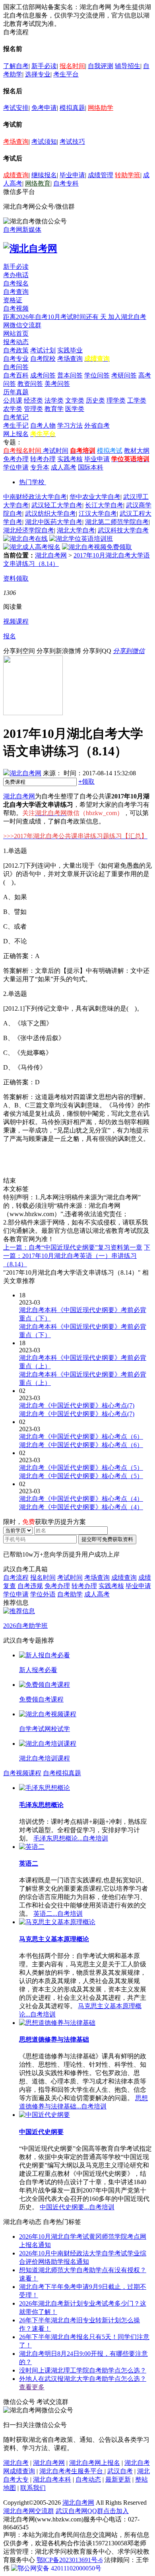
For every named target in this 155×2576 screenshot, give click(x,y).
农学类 (13, 409)
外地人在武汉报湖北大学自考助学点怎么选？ (83, 2379)
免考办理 (16, 459)
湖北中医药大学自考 (54, 522)
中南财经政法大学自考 (35, 497)
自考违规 (30, 1586)
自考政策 (16, 350)
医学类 (75, 409)
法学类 (54, 400)
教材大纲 (137, 451)
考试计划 (43, 350)
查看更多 (32, 2387)
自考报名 (16, 283)
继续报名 (44, 175)
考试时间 (56, 451)
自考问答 (16, 367)
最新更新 (118, 2479)
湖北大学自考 (76, 530)
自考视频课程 (22, 1773)
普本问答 (70, 375)
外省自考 (97, 425)
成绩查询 (16, 175)
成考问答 (43, 375)
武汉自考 (120, 2471)
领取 (86, 781)
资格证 (13, 300)
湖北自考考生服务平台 (72, 2471)
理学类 (116, 400)
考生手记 (16, 425)
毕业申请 (72, 175)
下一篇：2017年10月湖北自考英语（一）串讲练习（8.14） (77, 1256)
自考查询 (16, 292)
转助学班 (128, 175)
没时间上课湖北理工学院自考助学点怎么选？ (83, 2370)
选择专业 (38, 74)
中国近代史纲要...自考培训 (77, 2207)
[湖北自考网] (30, 248)
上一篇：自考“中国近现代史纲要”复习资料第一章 (73, 1247)
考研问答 (124, 375)
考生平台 (66, 74)
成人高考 (64, 467)
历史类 (95, 400)
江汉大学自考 (98, 513)
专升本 (40, 467)
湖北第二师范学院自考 (117, 522)
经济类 (33, 400)
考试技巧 (72, 142)
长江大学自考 (104, 505)
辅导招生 (128, 66)
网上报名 (16, 434)
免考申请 (44, 108)
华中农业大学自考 (95, 497)
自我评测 (101, 66)
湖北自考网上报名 (95, 2463)
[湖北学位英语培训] (81, 539)
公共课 (13, 400)
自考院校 (43, 359)
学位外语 (43, 1594)
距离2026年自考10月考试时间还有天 (56, 317)
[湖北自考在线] (25, 539)
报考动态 (16, 342)
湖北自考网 (51, 555)
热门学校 (32, 482)
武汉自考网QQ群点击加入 (92, 2511)
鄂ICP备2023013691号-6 (70, 2560)
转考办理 (43, 459)
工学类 (137, 400)
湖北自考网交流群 (29, 2511)
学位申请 (16, 467)
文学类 (75, 400)
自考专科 (66, 183)
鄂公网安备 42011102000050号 (59, 2568)
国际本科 (91, 467)
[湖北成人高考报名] (32, 547)
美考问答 (57, 384)
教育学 (54, 409)
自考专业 (16, 359)
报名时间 (72, 66)
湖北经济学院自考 (29, 530)
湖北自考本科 (52, 2479)
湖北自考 (16, 2463)
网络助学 (101, 108)
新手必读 (44, 66)
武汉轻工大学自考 (57, 505)
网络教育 (38, 183)
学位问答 (97, 375)
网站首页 (16, 333)
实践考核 (70, 459)
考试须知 (44, 142)
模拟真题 (72, 108)
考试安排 (16, 108)
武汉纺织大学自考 (50, 513)
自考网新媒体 (22, 230)
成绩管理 (101, 175)
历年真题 (16, 392)
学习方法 (70, 425)
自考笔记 (16, 417)
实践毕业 (70, 350)
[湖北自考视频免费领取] (97, 547)
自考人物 (43, 425)
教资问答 (30, 384)
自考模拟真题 (62, 1773)
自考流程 (16, 1577)
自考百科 (16, 375)
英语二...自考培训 (58, 1914)
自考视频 (16, 308)
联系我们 (33, 2488)
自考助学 (70, 1594)
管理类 (33, 409)
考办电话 (16, 275)
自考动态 (88, 2479)
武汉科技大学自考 (123, 530)
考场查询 (16, 142)
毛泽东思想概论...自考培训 (71, 1838)
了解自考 (16, 66)
